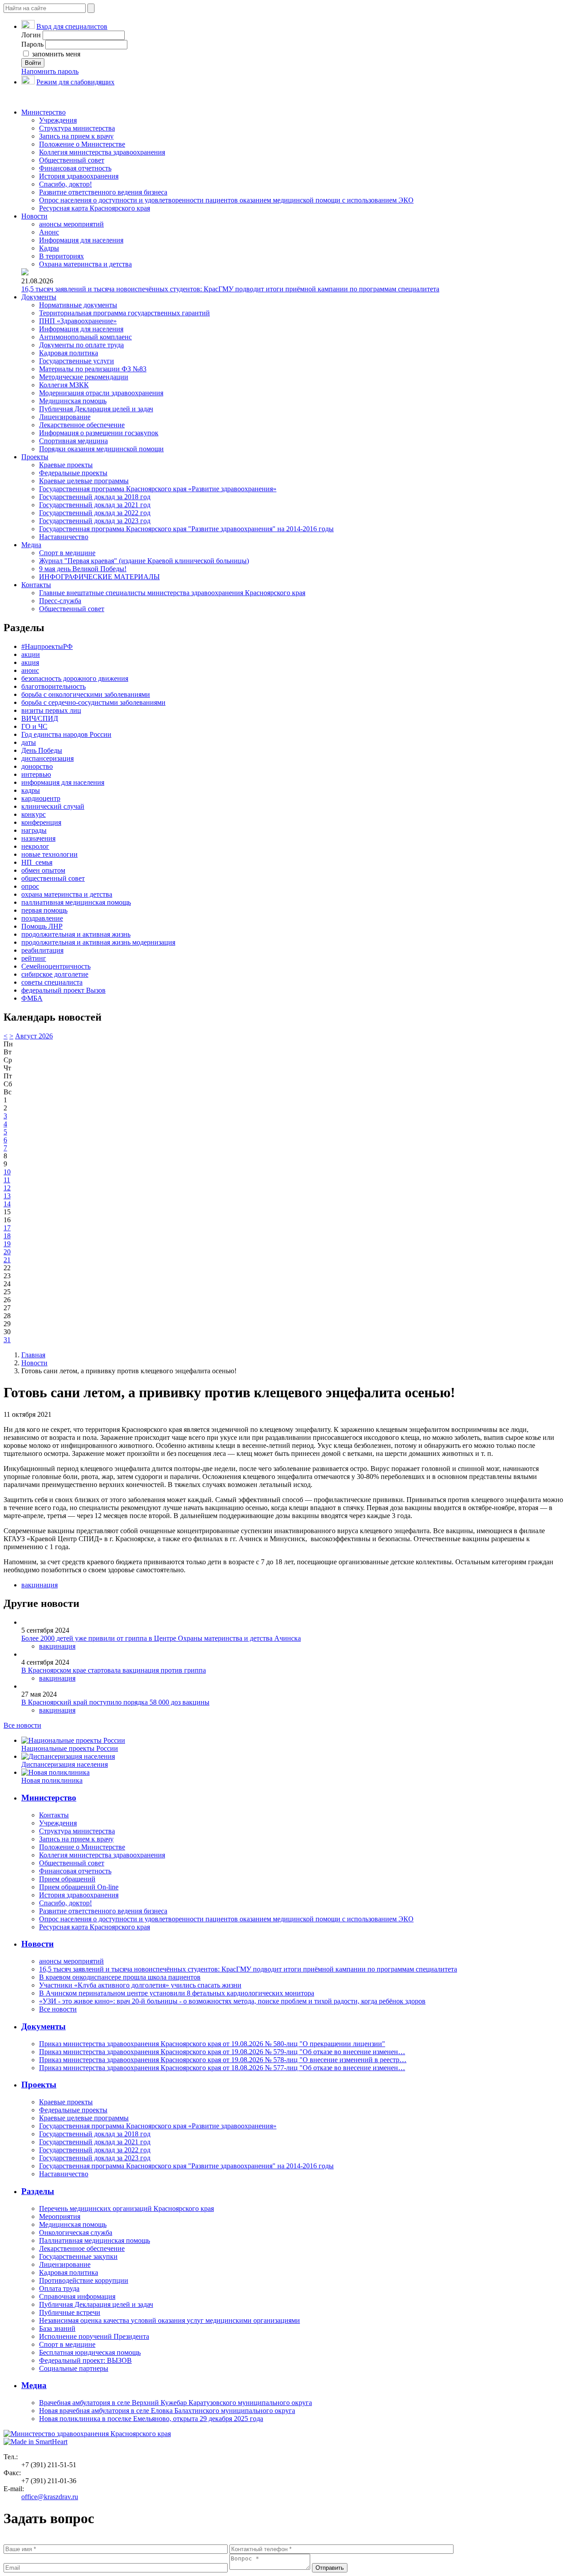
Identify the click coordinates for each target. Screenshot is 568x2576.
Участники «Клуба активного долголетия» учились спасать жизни (140, 1985)
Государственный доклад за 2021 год (95, 505)
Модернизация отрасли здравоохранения (101, 393)
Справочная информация (77, 2296)
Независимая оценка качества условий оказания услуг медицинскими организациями (170, 2320)
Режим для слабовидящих (75, 82)
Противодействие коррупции (84, 2280)
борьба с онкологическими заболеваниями (86, 694)
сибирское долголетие (55, 974)
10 (7, 1172)
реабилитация (42, 950)
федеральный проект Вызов (63, 990)
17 (7, 1228)
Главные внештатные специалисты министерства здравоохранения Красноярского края (172, 593)
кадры (31, 790)
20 (7, 1252)
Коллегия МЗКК (64, 385)
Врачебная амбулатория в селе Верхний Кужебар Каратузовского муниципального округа (176, 2403)
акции (31, 654)
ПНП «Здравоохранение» (78, 321)
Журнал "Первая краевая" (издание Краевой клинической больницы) (144, 561)
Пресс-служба (60, 601)
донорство (37, 766)
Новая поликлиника (52, 1780)
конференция (41, 822)
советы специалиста (52, 982)
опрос (30, 886)
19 (7, 1244)
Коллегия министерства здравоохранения (102, 152)
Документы (39, 297)
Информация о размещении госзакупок (99, 433)
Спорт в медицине (67, 553)
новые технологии (49, 854)
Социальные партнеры (74, 2368)
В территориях (61, 256)
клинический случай (53, 806)
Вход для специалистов (72, 26)
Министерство (43, 112)
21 (7, 1260)
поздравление (42, 918)
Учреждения (58, 120)
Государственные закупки (78, 2256)
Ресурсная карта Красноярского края (95, 208)
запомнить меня (55, 54)
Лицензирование (65, 417)
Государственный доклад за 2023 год (95, 521)
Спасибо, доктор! (65, 184)
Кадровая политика (69, 353)
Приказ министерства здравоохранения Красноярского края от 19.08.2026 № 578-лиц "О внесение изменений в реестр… (223, 2060)
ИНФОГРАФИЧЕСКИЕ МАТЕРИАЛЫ (99, 577)
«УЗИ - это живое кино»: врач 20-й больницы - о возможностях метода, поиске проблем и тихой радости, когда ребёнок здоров (232, 2001)
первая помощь (44, 910)
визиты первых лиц (51, 710)
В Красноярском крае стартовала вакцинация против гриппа (114, 1670)
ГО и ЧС (34, 726)
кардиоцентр (41, 798)
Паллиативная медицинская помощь (95, 2240)
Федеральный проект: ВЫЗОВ (85, 2360)
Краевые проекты (66, 465)
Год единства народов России (66, 734)
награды (34, 830)
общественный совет (53, 878)
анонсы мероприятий (71, 224)
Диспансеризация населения (65, 1764)
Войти (33, 63)
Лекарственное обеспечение (82, 425)
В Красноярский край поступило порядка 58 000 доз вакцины (115, 1702)
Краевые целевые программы (84, 481)
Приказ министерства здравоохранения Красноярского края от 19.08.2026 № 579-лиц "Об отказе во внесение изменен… (222, 2052)
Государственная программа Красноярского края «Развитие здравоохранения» (158, 489)
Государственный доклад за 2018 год (95, 497)
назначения (38, 838)
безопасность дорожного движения (75, 678)
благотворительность (53, 686)
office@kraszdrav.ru (50, 2497)
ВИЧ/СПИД (40, 718)
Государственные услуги (77, 361)
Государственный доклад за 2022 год (95, 513)
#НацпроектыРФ (47, 646)
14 (7, 1204)
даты (29, 742)
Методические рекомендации (84, 377)
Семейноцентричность (56, 966)
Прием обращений (67, 1879)
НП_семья (37, 862)
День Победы (42, 750)
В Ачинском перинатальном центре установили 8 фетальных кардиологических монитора (177, 1993)
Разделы (38, 2191)
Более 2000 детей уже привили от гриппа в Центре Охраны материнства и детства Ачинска (161, 1638)
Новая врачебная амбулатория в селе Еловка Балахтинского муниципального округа (167, 2411)
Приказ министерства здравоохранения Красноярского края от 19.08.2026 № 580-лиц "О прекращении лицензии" (212, 2044)
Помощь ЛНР (42, 926)
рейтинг (34, 958)
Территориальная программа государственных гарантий (124, 313)
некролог (35, 846)
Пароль (32, 44)
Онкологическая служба (76, 2232)
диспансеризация (47, 758)
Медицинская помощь (73, 401)
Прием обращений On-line (79, 1887)
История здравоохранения (79, 176)
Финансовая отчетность (75, 168)
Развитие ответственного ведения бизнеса (103, 192)
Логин (31, 35)
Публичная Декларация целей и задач (96, 409)
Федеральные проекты (73, 473)
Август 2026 (34, 1036)
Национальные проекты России (70, 1748)
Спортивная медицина (73, 441)
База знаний (57, 2328)
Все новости (22, 1725)
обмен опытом (43, 870)
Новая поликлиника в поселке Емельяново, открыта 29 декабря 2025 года (151, 2419)
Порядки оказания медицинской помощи (101, 449)
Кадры (49, 248)
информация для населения (63, 782)
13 (7, 1196)
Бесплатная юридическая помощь (90, 2352)
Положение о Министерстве (82, 144)
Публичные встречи (70, 2312)
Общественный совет (72, 160)
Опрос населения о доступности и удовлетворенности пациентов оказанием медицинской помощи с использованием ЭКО (226, 200)
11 (7, 1180)
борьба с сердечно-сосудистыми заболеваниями (93, 702)
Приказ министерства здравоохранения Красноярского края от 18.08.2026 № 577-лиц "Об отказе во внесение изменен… (222, 2068)
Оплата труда (59, 2288)
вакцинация (39, 1585)
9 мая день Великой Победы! (83, 569)
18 (7, 1236)
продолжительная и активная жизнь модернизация (98, 942)
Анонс (49, 232)
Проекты (35, 457)
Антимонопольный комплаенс (85, 337)
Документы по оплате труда (81, 345)
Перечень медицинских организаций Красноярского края (126, 2208)
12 (7, 1188)
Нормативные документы (78, 305)
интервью (36, 774)
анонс (30, 670)
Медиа (31, 545)
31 (7, 1340)
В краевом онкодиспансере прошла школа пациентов (120, 1977)
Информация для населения (81, 240)
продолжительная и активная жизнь (76, 934)
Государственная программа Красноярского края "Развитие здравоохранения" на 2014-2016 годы (186, 529)
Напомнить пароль (50, 71)
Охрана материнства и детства (85, 264)
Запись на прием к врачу (76, 136)
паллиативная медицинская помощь (76, 902)
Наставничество (64, 537)
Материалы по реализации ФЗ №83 (93, 369)
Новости (34, 216)
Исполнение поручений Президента (94, 2336)
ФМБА (32, 998)
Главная (33, 1355)
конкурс (34, 814)
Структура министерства (77, 128)
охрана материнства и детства (67, 894)
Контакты (36, 585)
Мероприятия (60, 2216)
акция (30, 662)
